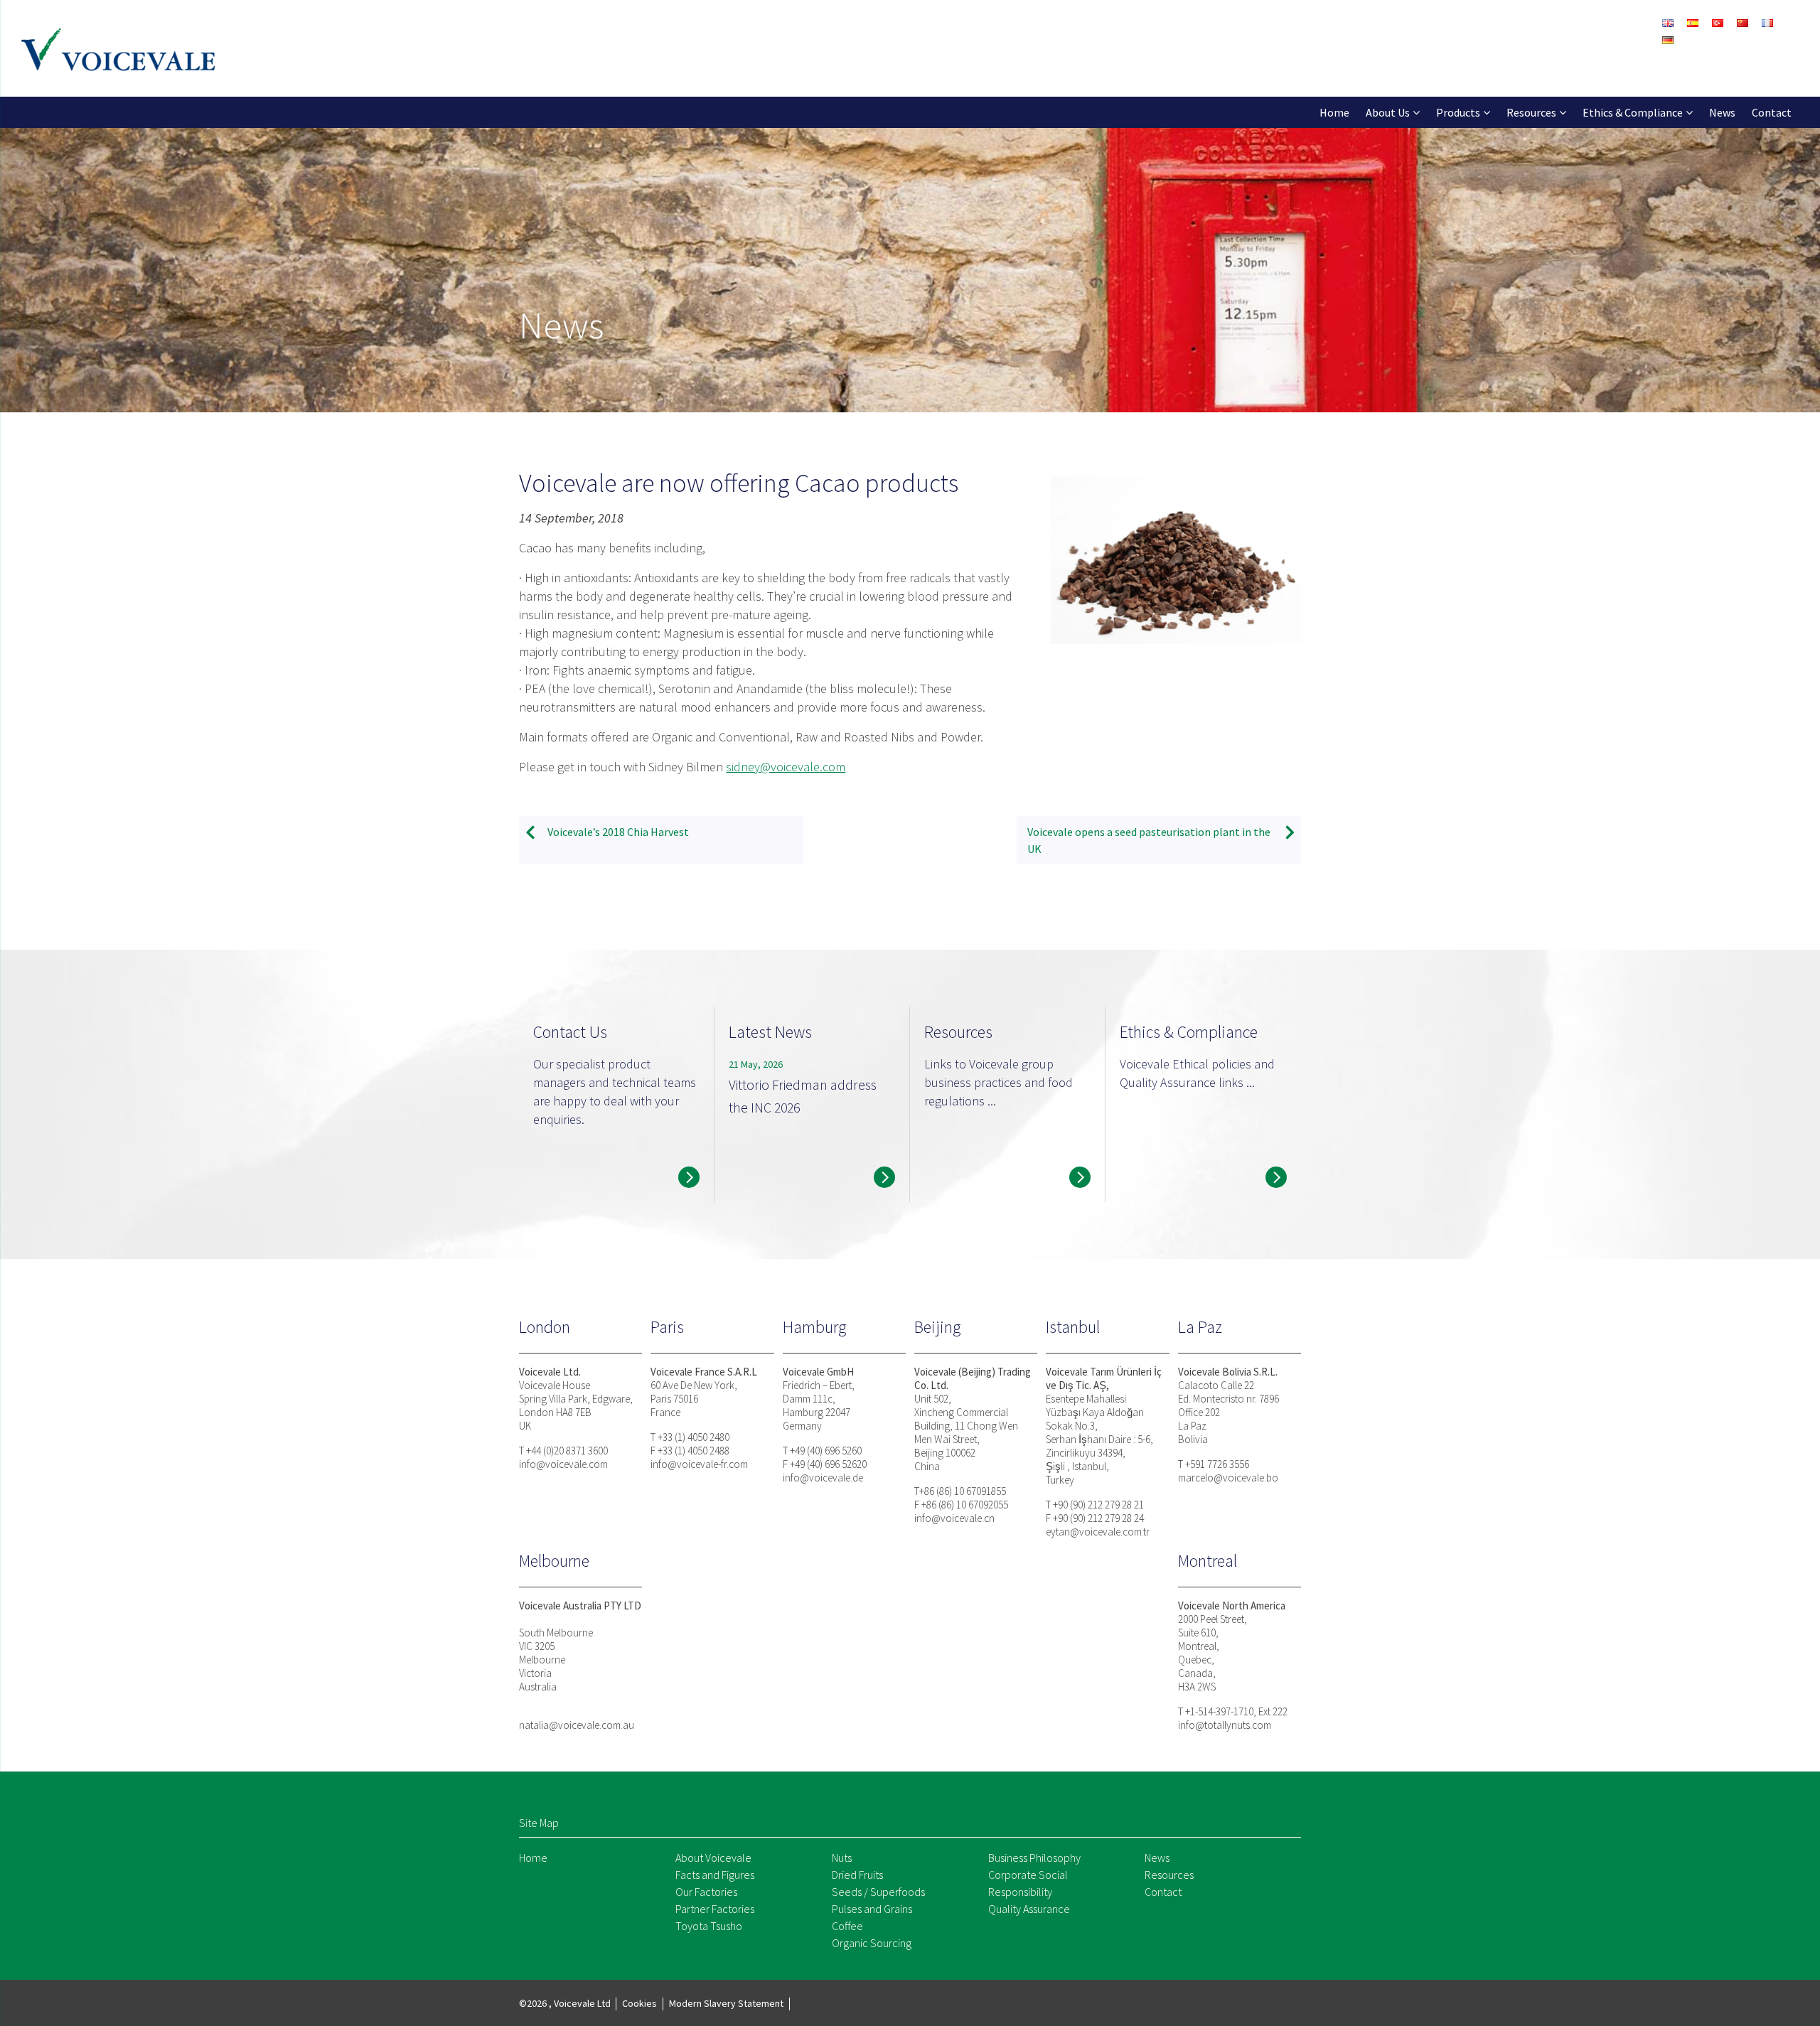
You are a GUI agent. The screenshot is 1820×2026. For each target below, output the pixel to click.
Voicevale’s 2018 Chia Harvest (618, 832)
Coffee (847, 1926)
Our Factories (706, 1892)
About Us (1388, 112)
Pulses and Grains (872, 1909)
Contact (1772, 112)
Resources (1531, 112)
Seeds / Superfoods (878, 1892)
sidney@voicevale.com (786, 767)
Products (1458, 112)
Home (1334, 112)
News (1722, 112)
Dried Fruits (857, 1875)
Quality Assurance (1029, 1909)
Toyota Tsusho (709, 1926)
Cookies (639, 2003)
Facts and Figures (715, 1875)
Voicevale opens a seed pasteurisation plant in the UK (1149, 840)
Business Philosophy (1034, 1858)
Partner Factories (715, 1909)
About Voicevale (713, 1858)
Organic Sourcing (872, 1943)
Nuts (842, 1858)
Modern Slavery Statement (726, 2003)
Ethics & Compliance (1633, 112)
